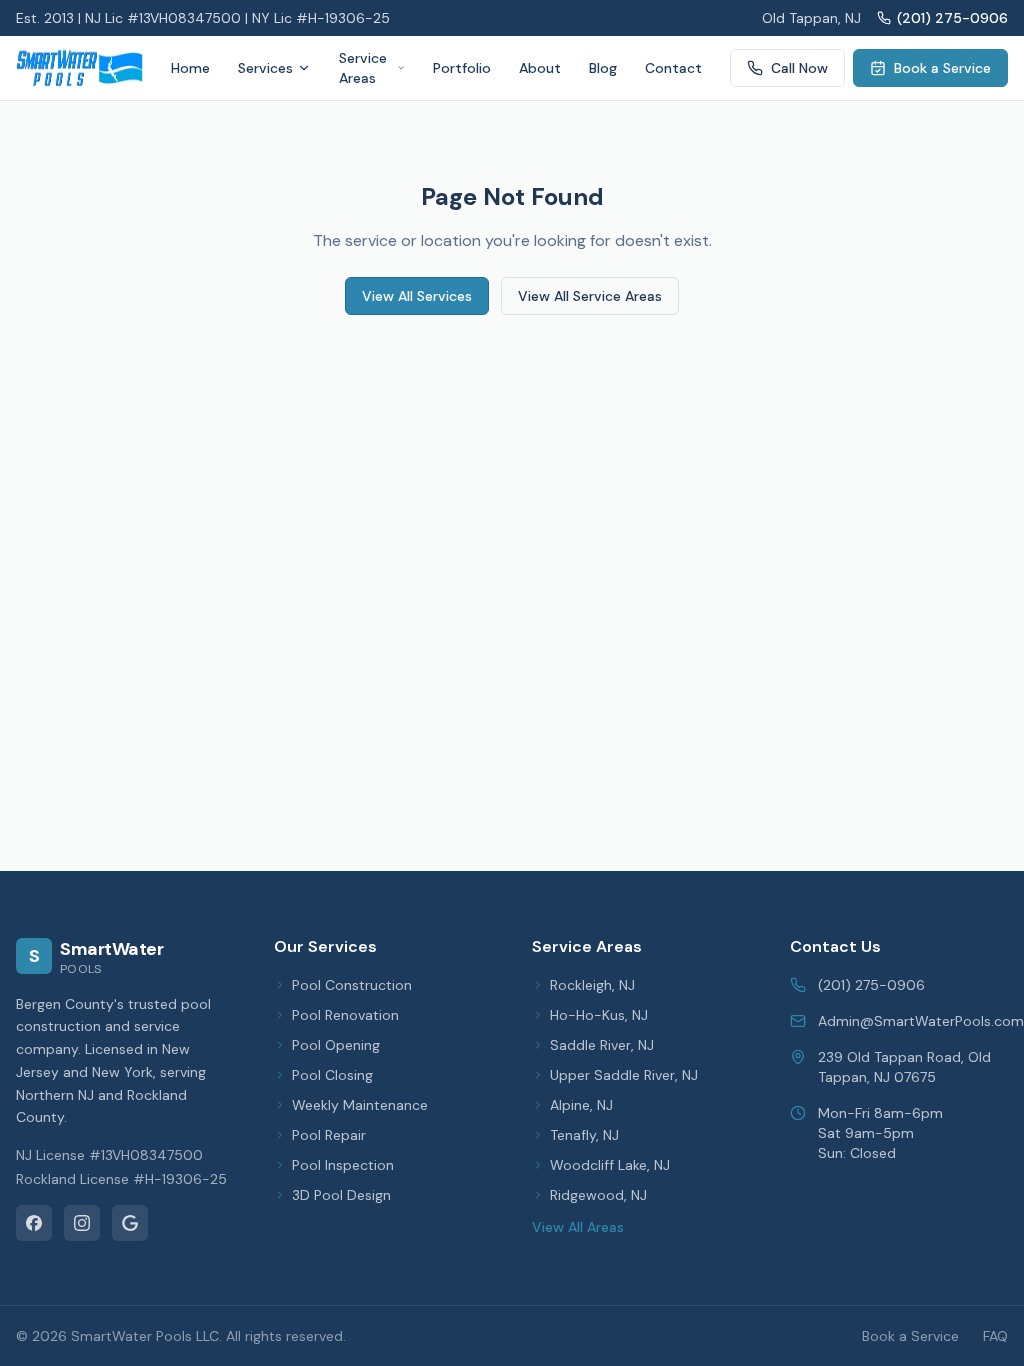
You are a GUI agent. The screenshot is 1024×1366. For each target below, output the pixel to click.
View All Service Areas (590, 296)
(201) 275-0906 (952, 18)
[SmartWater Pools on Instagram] (82, 1223)
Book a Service (942, 68)
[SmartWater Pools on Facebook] (34, 1223)
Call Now (799, 68)
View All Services (417, 296)
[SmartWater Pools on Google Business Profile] (130, 1223)
